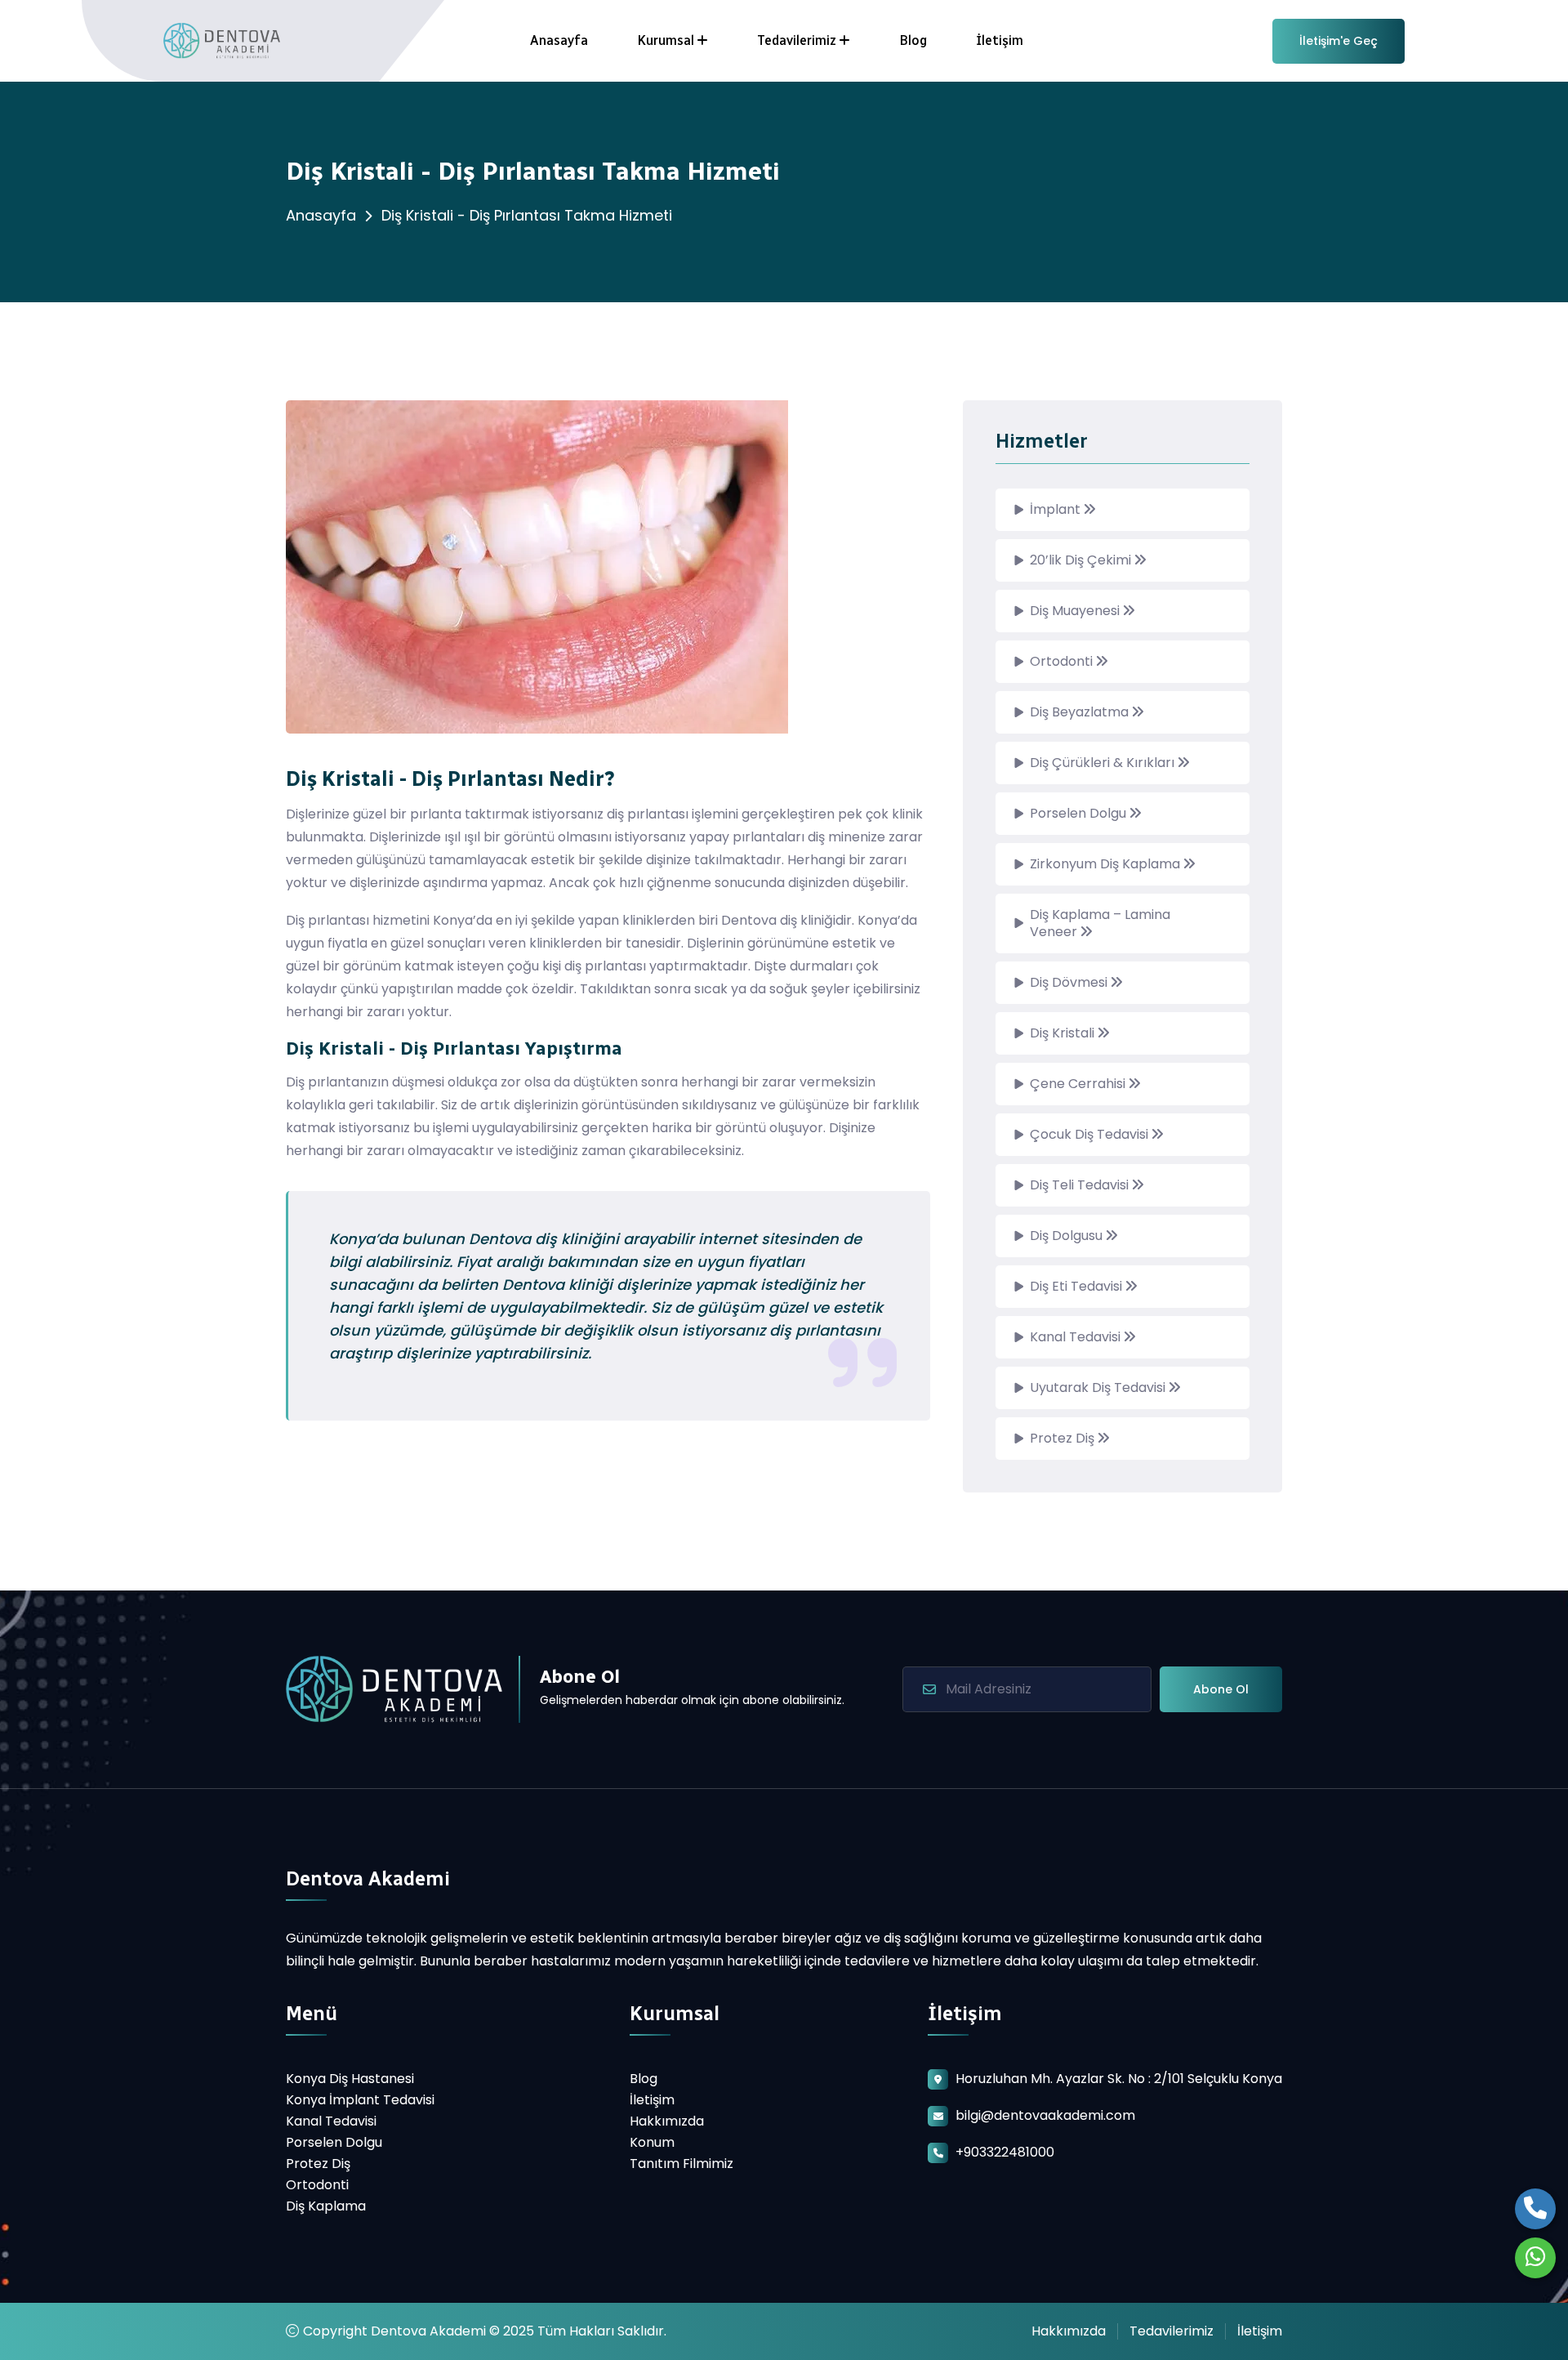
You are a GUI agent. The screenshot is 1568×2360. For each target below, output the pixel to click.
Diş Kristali (1064, 1033)
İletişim (1000, 40)
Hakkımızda (667, 2121)
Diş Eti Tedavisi (1078, 1286)
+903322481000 (1005, 2152)
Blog (913, 40)
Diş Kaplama (326, 2206)
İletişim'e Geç (1339, 41)
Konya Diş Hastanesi (350, 2079)
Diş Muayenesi (1076, 611)
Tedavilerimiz (797, 40)
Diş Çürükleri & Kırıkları (1104, 763)
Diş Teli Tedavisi (1081, 1185)
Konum (652, 2142)
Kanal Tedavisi (1077, 1337)
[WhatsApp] (1535, 2258)
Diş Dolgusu (1068, 1236)
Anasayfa (559, 40)
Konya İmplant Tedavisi (360, 2100)
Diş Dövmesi (1070, 982)
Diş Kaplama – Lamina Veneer (1100, 923)
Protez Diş (1064, 1438)
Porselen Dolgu (1080, 813)
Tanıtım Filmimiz (682, 2164)
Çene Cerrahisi (1079, 1084)
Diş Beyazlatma (1081, 712)
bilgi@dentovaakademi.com (1045, 2115)
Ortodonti (1063, 661)
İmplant (1057, 509)
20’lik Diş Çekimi (1082, 560)
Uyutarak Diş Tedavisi (1099, 1387)
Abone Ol (1221, 1689)
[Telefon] (1535, 2209)
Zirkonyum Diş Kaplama (1107, 864)
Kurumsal (666, 40)
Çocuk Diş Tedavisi (1091, 1134)
